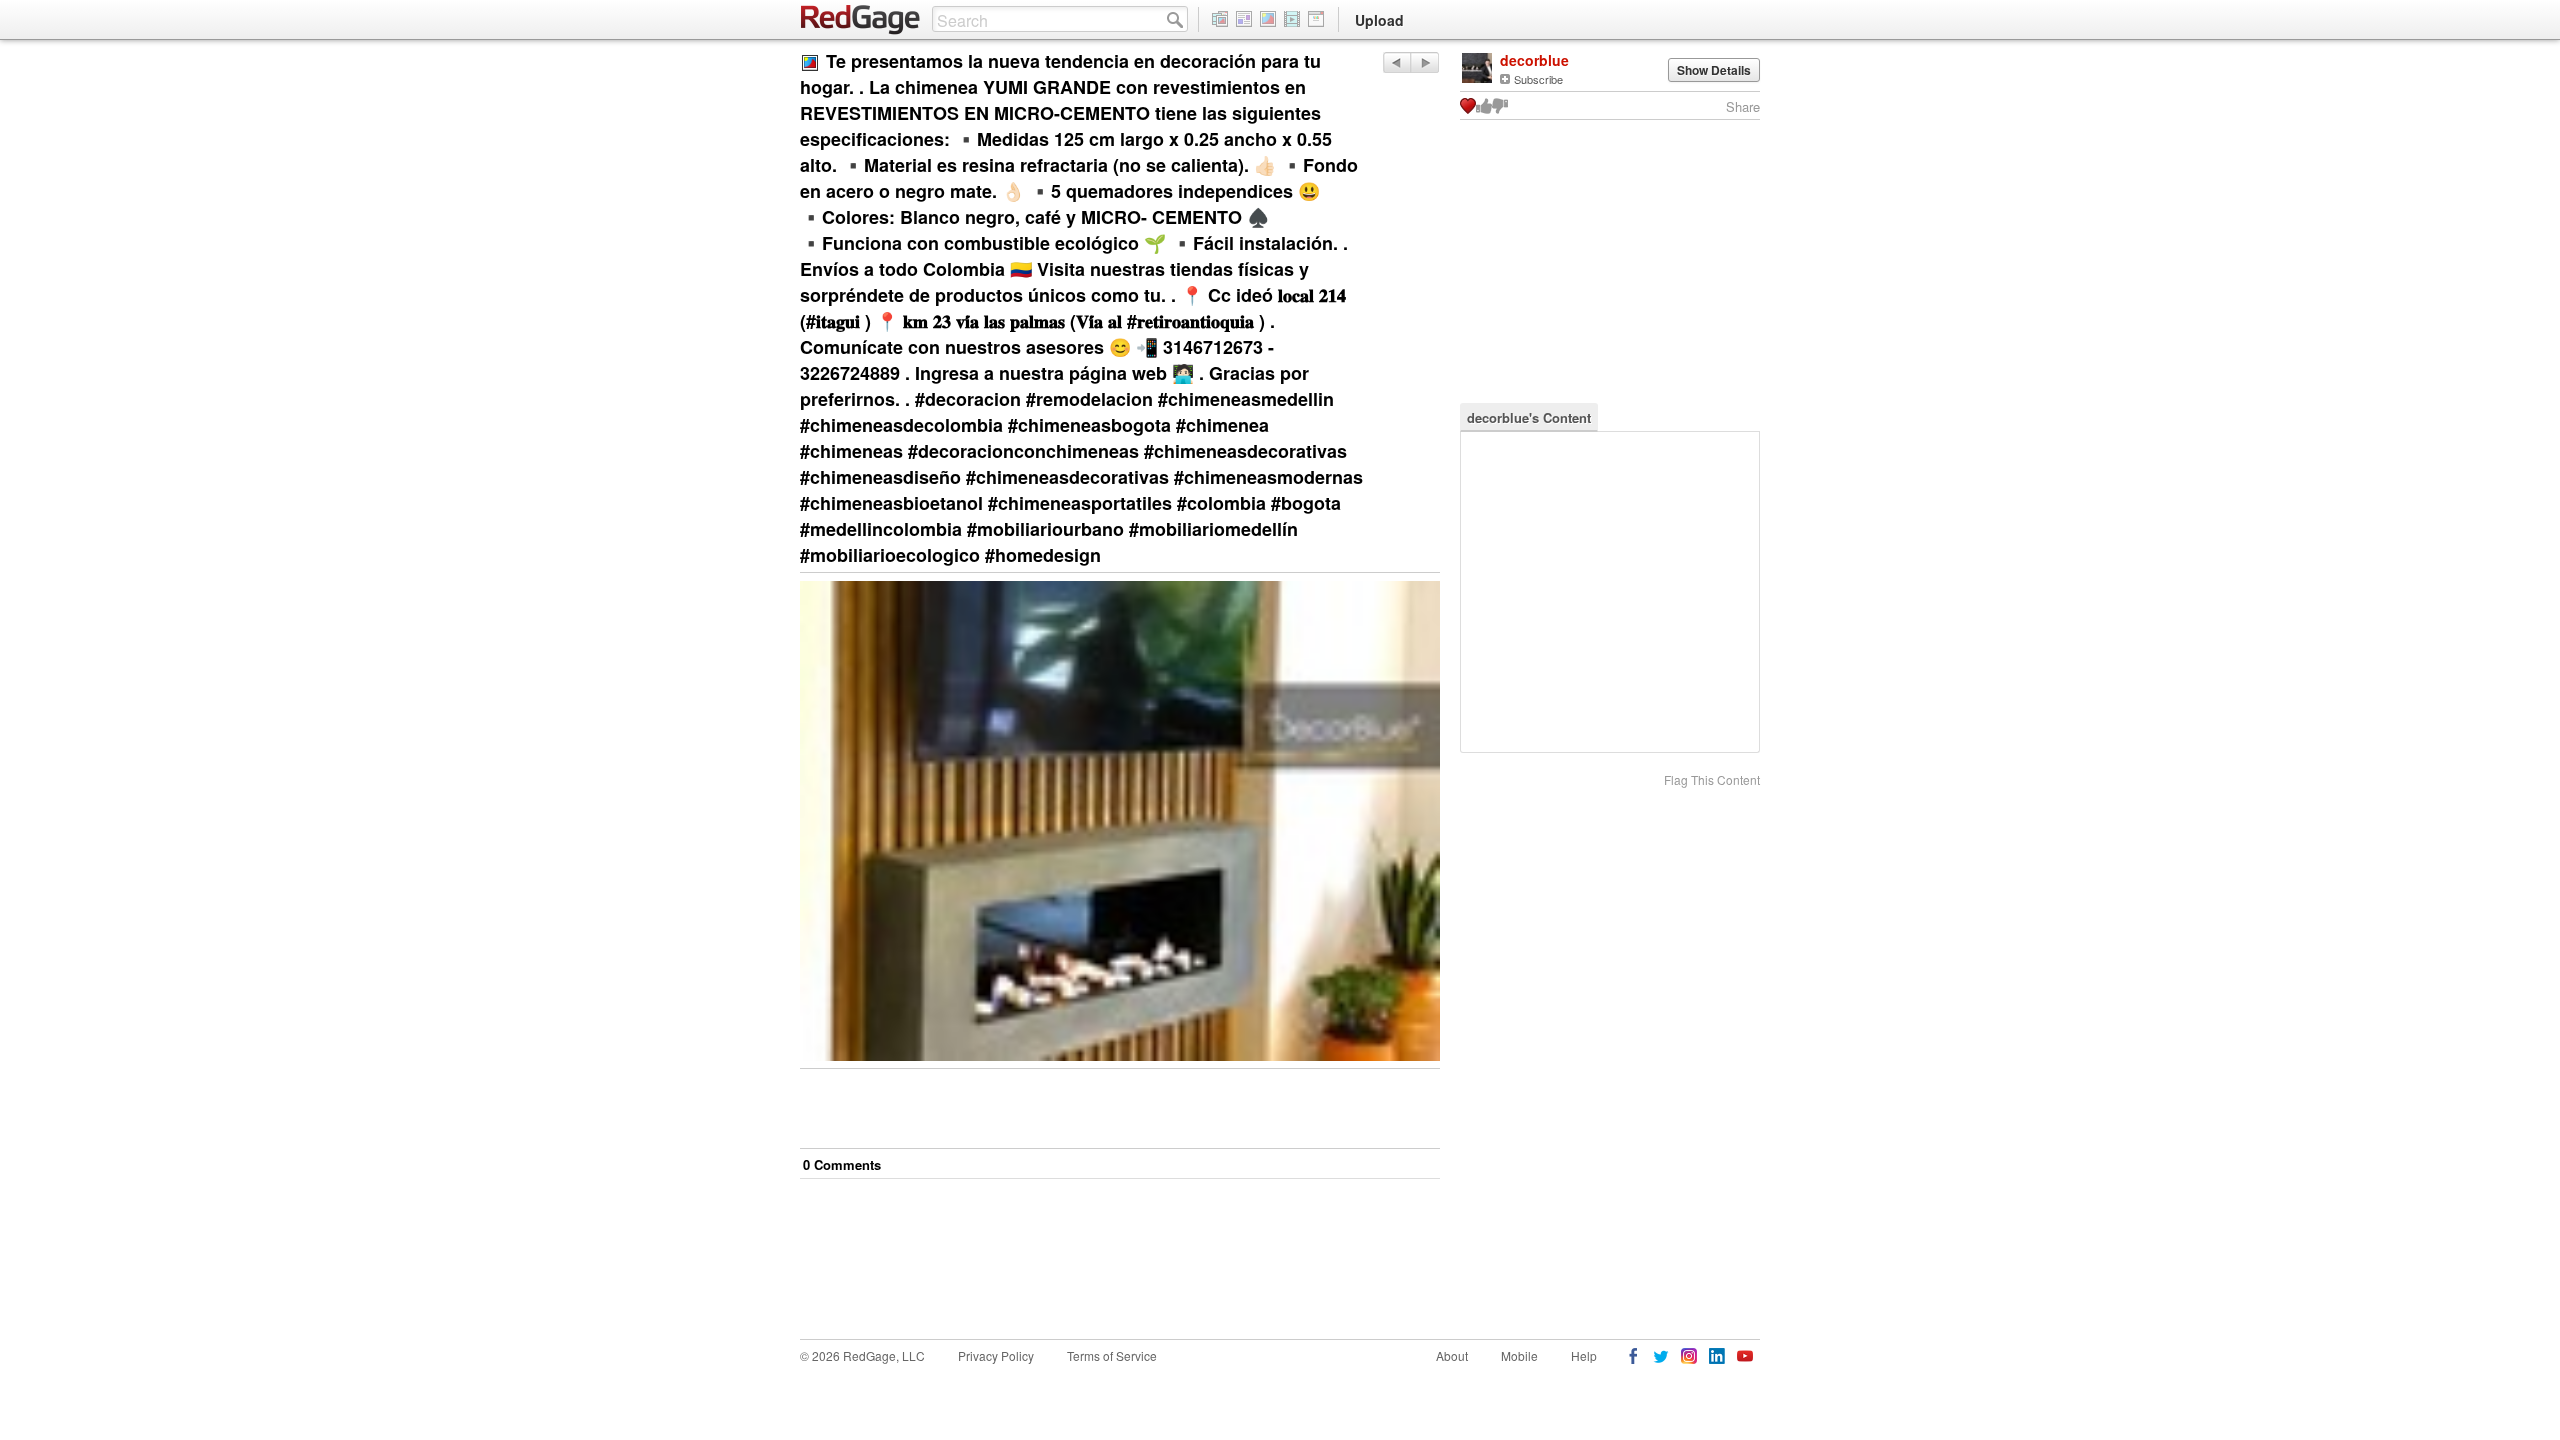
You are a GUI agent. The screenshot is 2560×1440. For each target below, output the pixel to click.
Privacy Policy (996, 1355)
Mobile (1519, 1355)
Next (1396, 62)
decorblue (1534, 60)
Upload (1379, 20)
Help (1584, 1355)
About (1452, 1355)
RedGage (861, 20)
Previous (1424, 62)
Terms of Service (1112, 1355)
